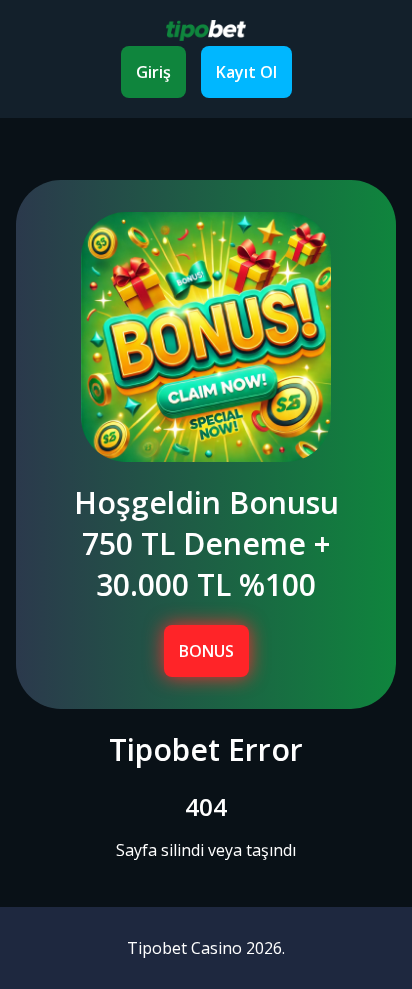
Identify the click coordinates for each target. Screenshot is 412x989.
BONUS (206, 651)
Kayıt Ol (246, 72)
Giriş (153, 72)
